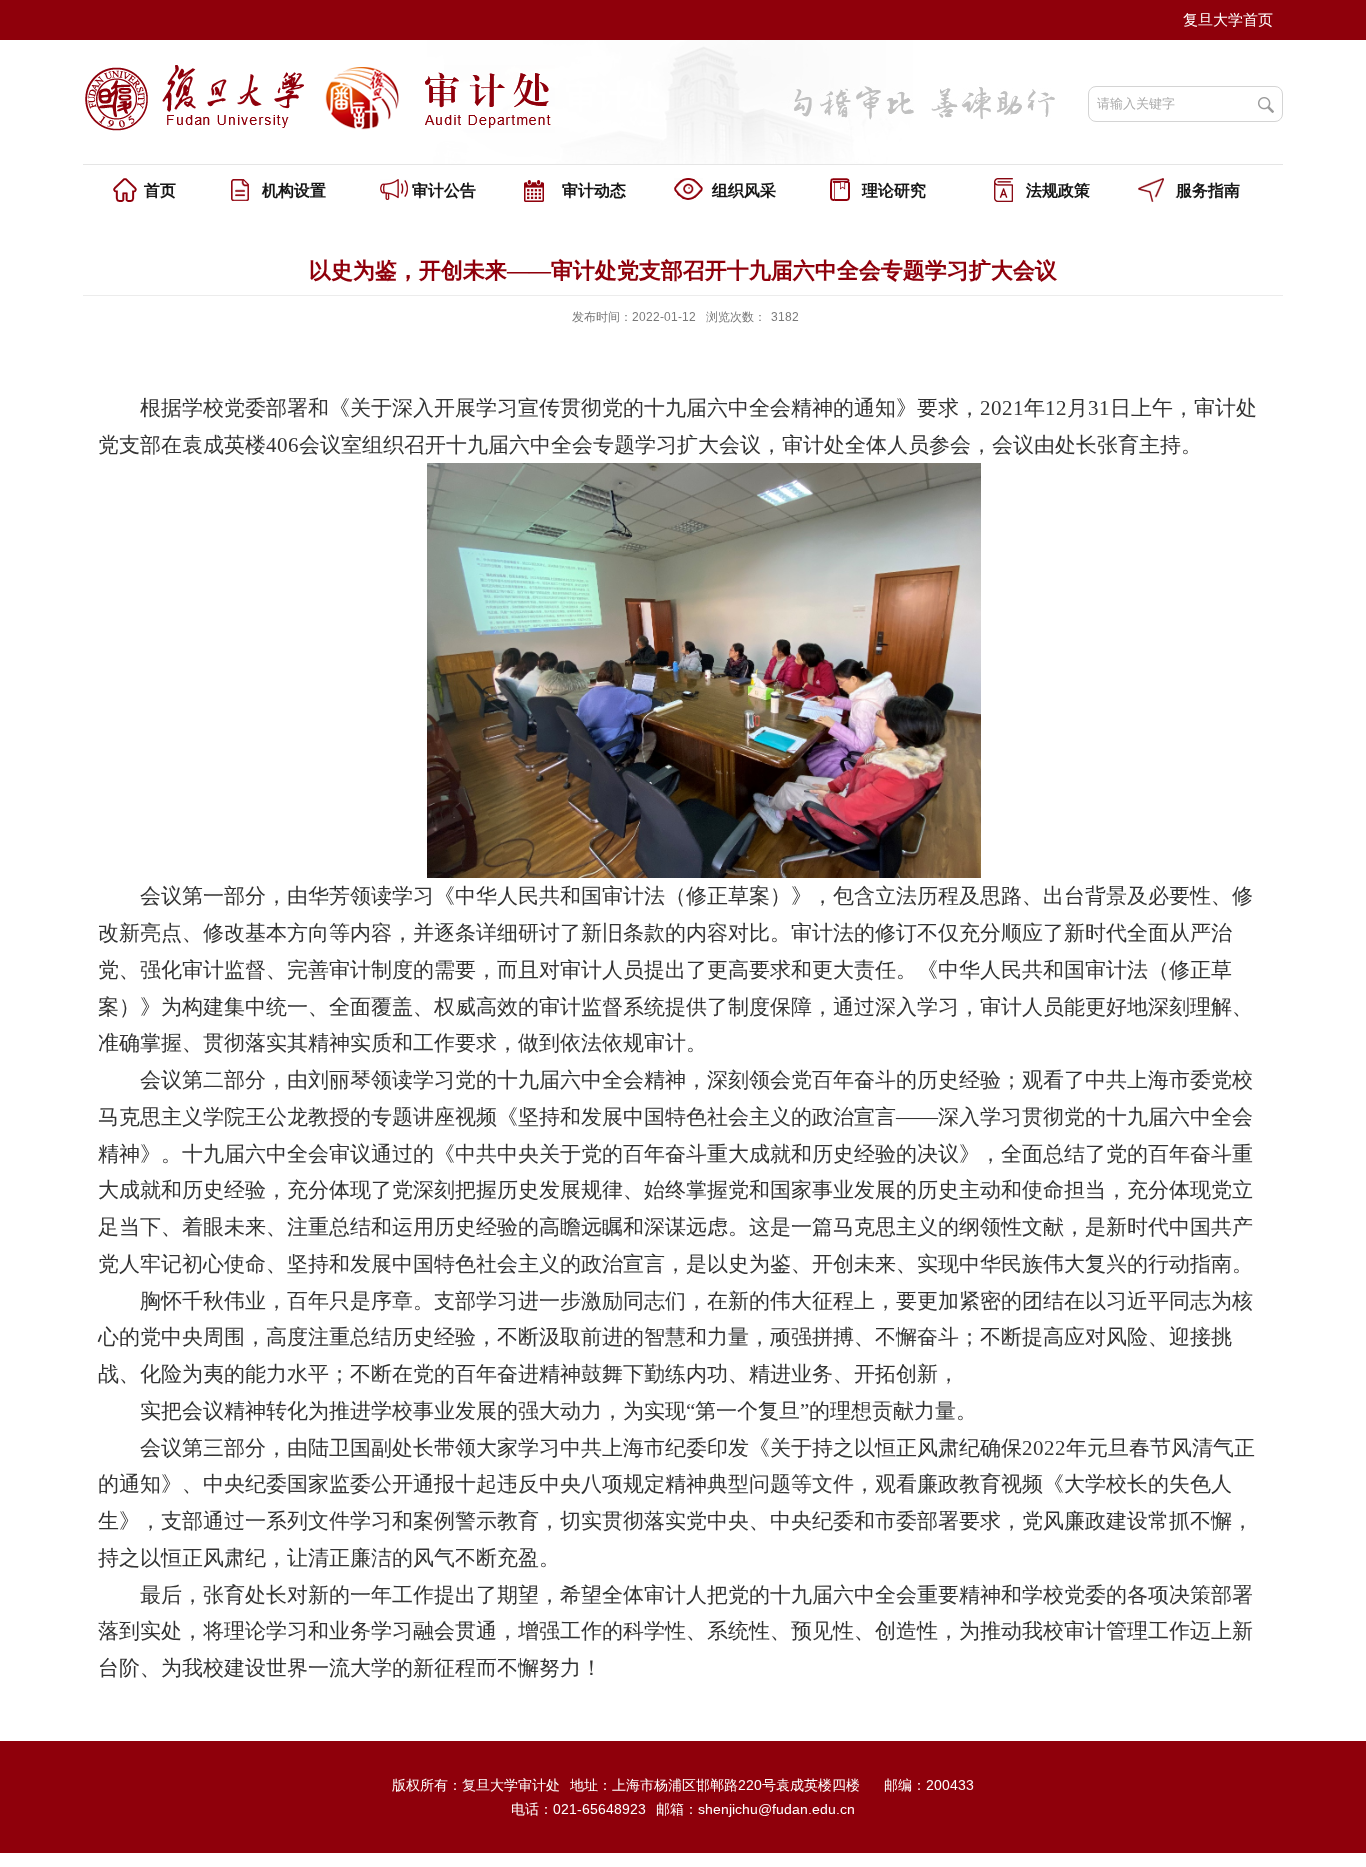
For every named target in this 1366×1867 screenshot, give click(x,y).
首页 (160, 190)
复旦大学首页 (1228, 19)
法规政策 (1058, 190)
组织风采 (744, 190)
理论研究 (894, 190)
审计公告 (444, 190)
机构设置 (294, 190)
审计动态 (594, 190)
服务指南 (1208, 190)
